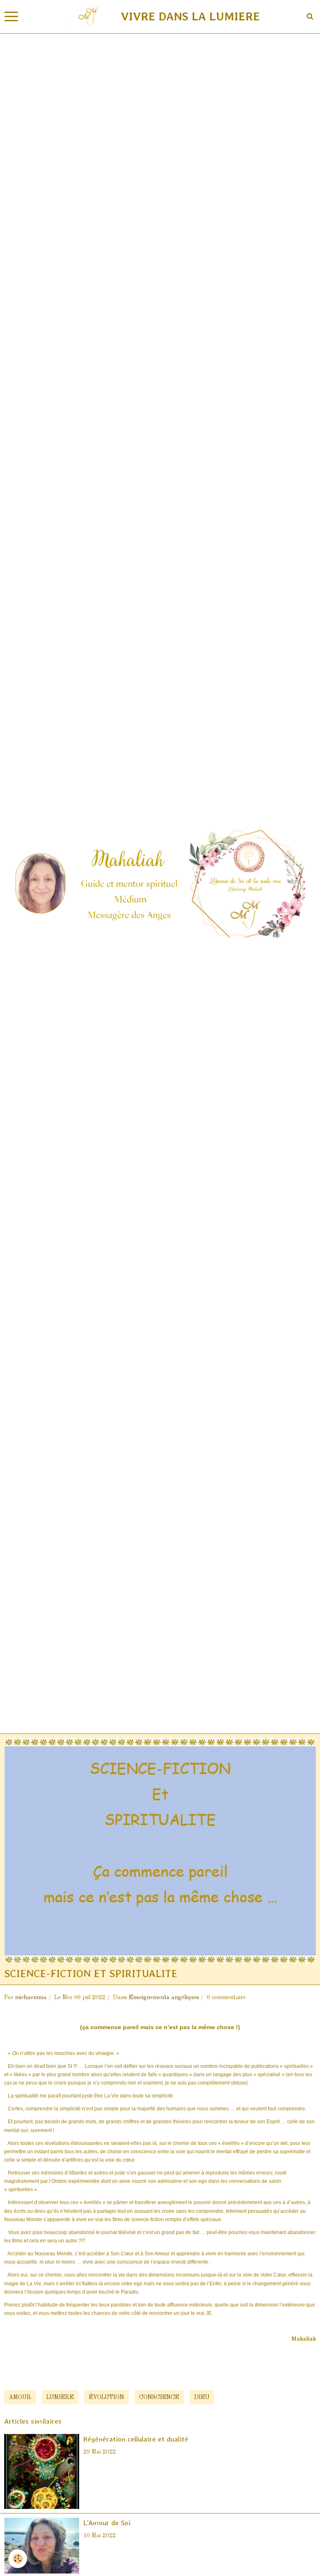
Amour (20, 2397)
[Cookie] (18, 2559)
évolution (106, 2397)
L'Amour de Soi (107, 2523)
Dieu (202, 2397)
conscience (159, 2397)
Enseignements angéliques (164, 1997)
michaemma (31, 1997)
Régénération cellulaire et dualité (136, 2439)
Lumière (60, 2397)
